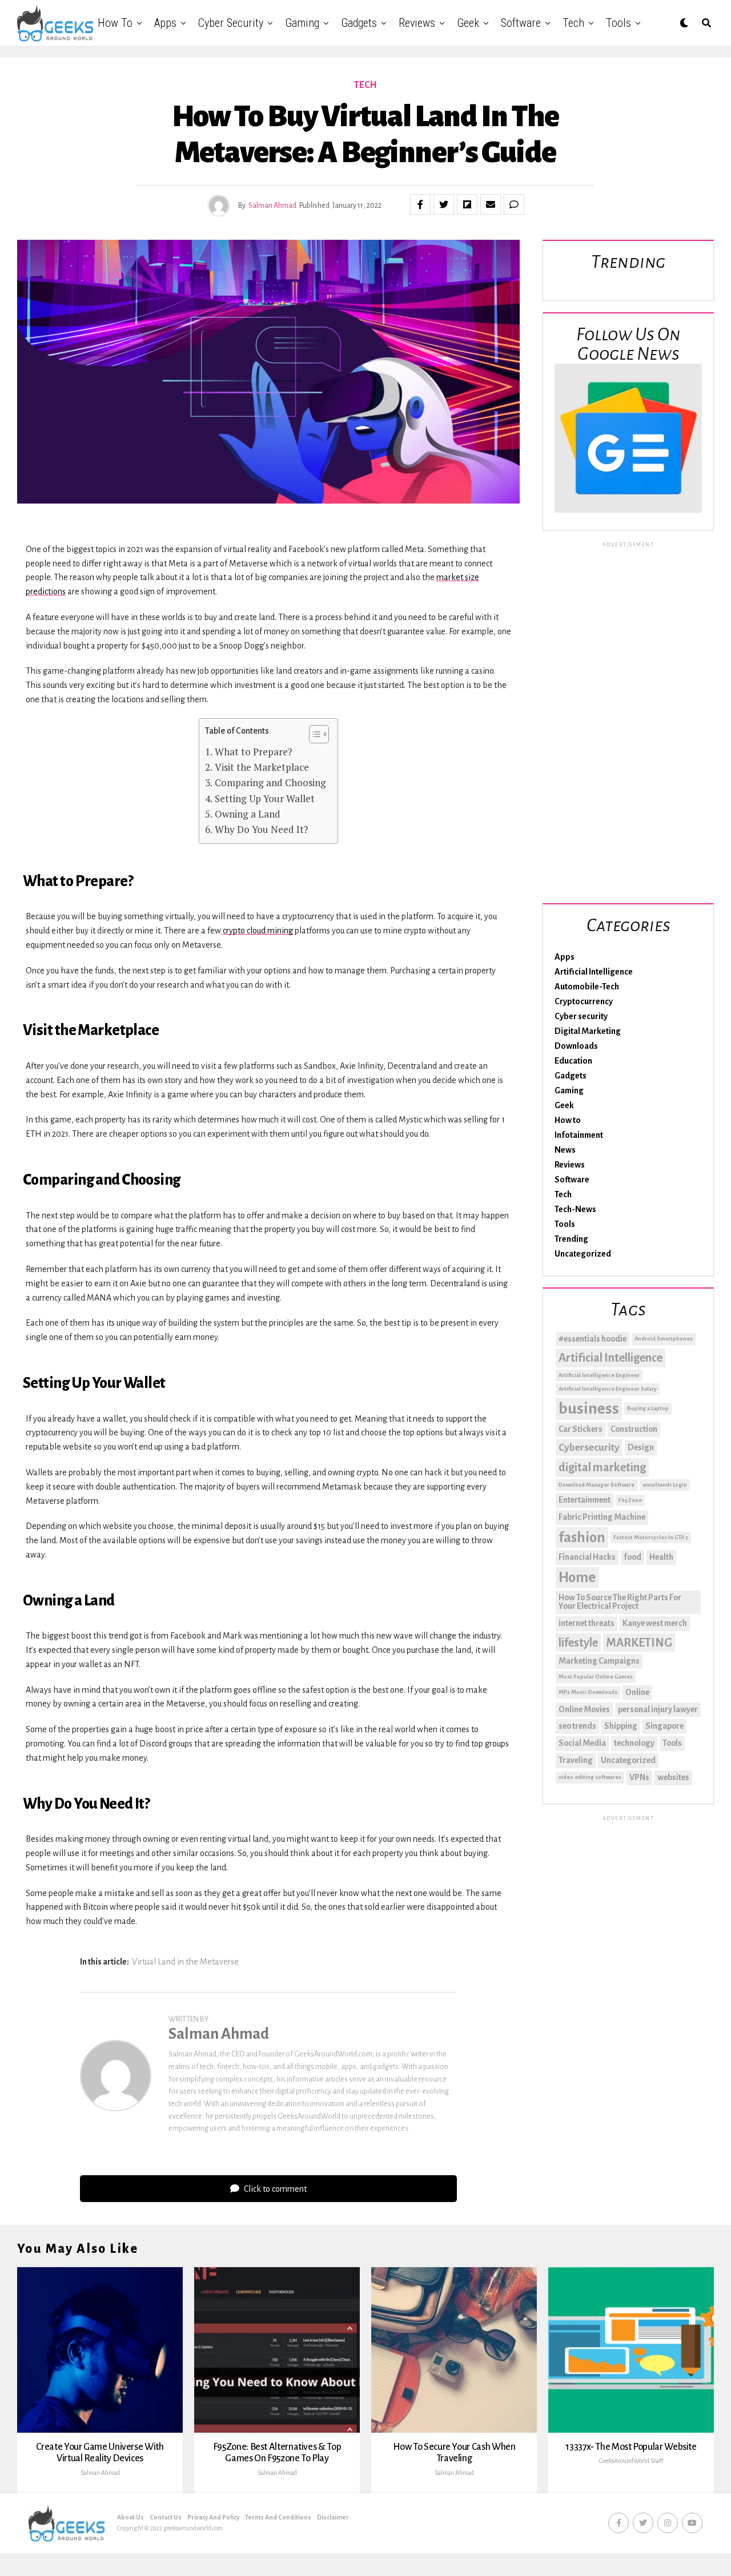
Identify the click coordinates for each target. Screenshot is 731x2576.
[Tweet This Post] (444, 204)
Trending (571, 1239)
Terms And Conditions (278, 2517)
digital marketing (602, 1467)
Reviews (417, 23)
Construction (634, 1429)
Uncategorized (583, 1254)
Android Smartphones (664, 1339)
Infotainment (579, 1135)
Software (521, 23)
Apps (165, 23)
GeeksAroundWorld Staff (631, 2461)
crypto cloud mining (258, 931)
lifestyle (578, 1643)
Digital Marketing (588, 1031)
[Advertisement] (628, 721)
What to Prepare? (253, 752)
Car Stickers (581, 1429)
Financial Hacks (587, 1557)
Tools (618, 23)
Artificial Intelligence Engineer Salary (608, 1389)
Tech (573, 23)
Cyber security (231, 23)
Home (577, 1577)
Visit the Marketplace (262, 767)
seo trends (577, 1726)
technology (634, 1743)
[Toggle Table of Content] (313, 734)
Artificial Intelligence (594, 972)
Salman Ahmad (272, 206)
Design (641, 1447)
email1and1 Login (665, 1485)
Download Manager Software (597, 1485)
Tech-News (575, 1209)
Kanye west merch (655, 1623)
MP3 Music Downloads (588, 1692)
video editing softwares (590, 1777)
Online (637, 1692)
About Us (130, 2517)
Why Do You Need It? (261, 829)
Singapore (664, 1726)
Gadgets (359, 23)
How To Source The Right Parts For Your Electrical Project (620, 1602)
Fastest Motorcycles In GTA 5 (651, 1537)
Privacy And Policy (213, 2517)
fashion (582, 1537)
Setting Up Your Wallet (264, 798)
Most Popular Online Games (596, 1677)
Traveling (576, 1760)
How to (115, 23)
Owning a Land (247, 814)
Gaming (302, 23)
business (589, 1409)
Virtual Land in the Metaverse (185, 1962)
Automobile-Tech (587, 987)
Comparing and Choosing (270, 782)
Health (661, 1557)
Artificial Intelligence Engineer (599, 1375)
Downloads (576, 1046)
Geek (468, 23)
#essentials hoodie (593, 1339)
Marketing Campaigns (599, 1661)
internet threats (587, 1623)
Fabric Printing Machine (602, 1517)
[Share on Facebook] (420, 204)
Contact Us (166, 2517)
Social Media (582, 1743)
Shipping (621, 1726)
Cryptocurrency (584, 1001)
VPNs (639, 1777)
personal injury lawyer (658, 1709)
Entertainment (585, 1500)
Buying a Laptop (648, 1408)
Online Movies (584, 1709)
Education (573, 1061)
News (565, 1150)
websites (673, 1777)
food (632, 1557)
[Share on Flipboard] (467, 204)
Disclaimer (333, 2517)
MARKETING (639, 1643)
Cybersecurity (589, 1448)
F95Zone (630, 1500)
